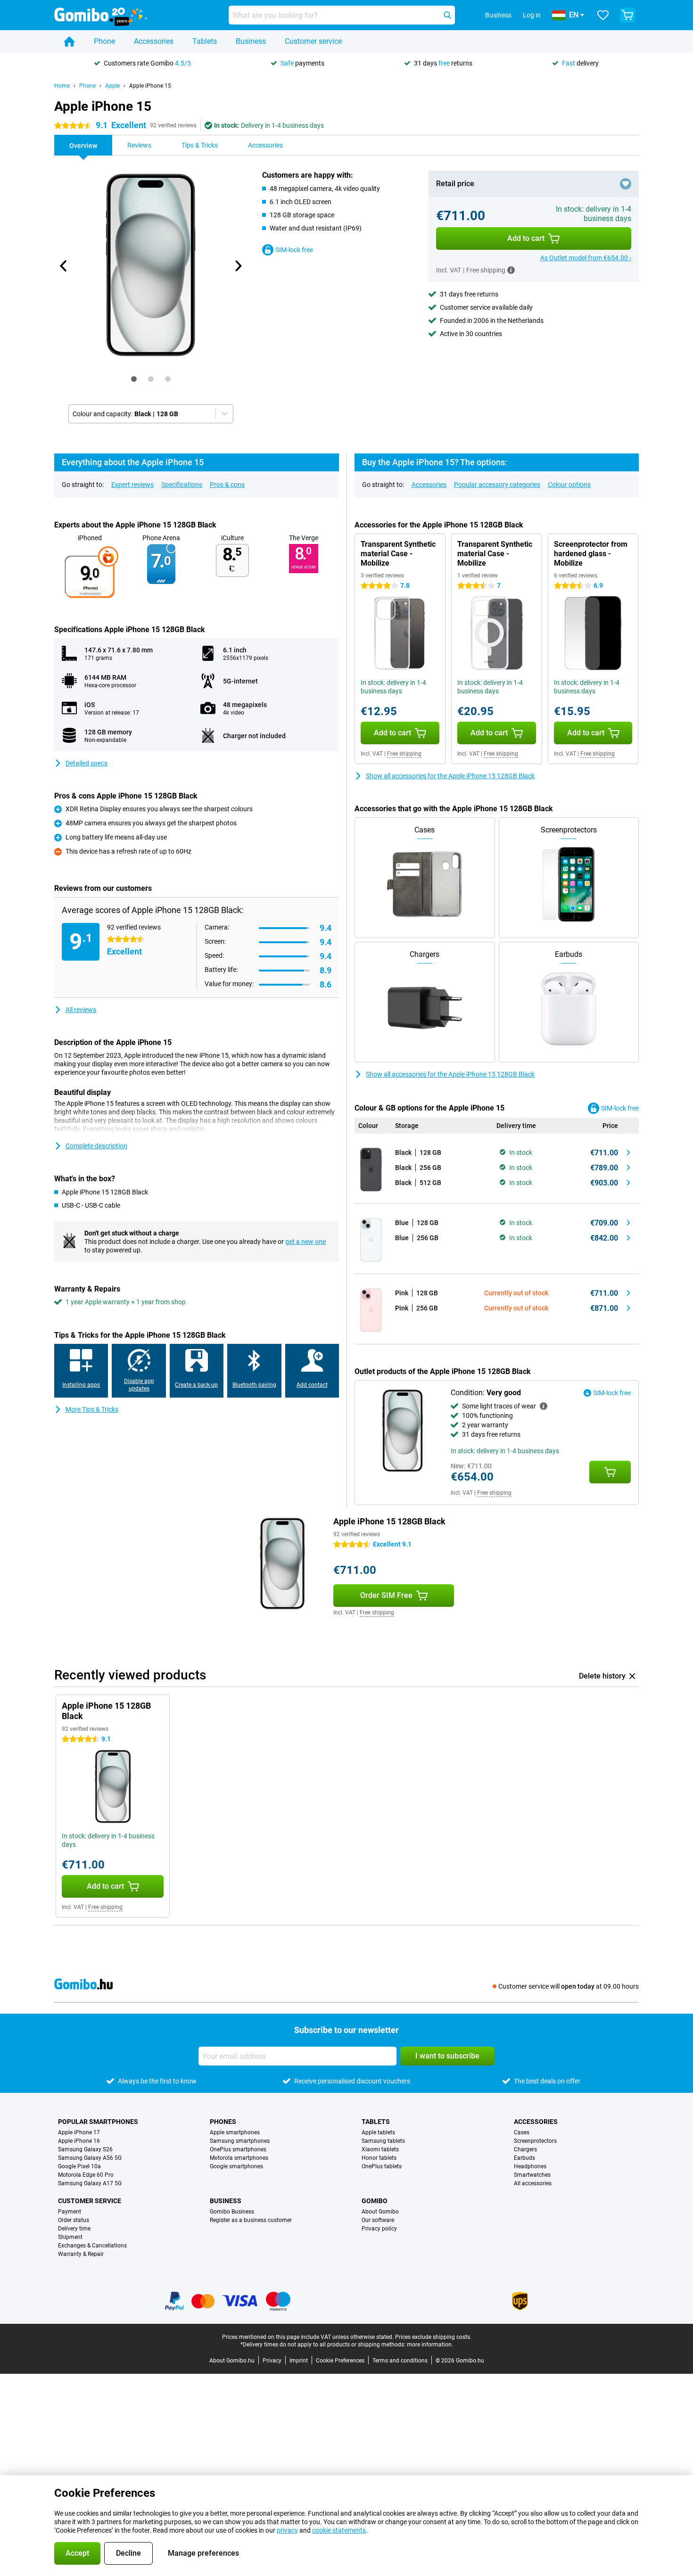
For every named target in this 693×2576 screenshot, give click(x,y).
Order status (74, 2220)
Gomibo (375, 2201)
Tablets (205, 41)
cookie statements (339, 2530)
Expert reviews (132, 485)
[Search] (447, 15)
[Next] (238, 266)
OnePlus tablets (382, 2166)
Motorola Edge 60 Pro (86, 2175)
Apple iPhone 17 (79, 2132)
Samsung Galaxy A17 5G (90, 2183)
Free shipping (404, 754)
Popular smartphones (98, 2122)
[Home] (69, 41)
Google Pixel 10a (79, 2166)
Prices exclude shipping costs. (433, 2337)
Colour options (569, 485)
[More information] (511, 270)
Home (62, 86)
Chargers (525, 2149)
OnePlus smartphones (238, 2149)
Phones (223, 2122)
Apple (112, 86)
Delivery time (74, 2229)
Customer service (313, 41)
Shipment (70, 2237)
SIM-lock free (294, 250)
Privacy (272, 2361)
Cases (522, 2132)
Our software (378, 2220)
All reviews (81, 1010)
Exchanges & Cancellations (92, 2246)
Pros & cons (227, 485)
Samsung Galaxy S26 (85, 2149)
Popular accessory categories (497, 485)
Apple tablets (378, 2132)
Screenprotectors (535, 2141)
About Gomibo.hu (232, 2361)
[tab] (134, 379)
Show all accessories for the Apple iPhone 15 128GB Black (450, 776)
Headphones (530, 2166)
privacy (287, 2530)
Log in (532, 15)
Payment (70, 2212)
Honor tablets (379, 2158)
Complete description (96, 1146)
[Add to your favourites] (626, 184)
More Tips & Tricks (92, 1409)
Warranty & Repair (81, 2254)
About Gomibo (380, 2212)
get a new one (305, 1242)
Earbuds (524, 2158)
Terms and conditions (400, 2361)
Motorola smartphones (239, 2158)
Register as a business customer (251, 2220)
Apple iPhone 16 (79, 2141)
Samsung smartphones (240, 2141)
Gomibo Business (232, 2212)
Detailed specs (87, 763)
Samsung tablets (383, 2141)
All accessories (533, 2183)
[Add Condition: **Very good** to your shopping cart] (610, 1472)
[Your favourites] (603, 15)
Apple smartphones (235, 2132)
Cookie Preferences (340, 2361)
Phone (104, 41)
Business (251, 41)
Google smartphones (236, 2166)
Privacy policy (379, 2229)
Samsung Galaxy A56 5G (90, 2158)
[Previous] (64, 266)
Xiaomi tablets (380, 2149)
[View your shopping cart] (627, 15)
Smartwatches (532, 2175)
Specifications (182, 485)
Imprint (299, 2361)
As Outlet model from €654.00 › (586, 258)
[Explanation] (544, 1406)
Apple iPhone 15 (150, 86)
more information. (430, 2345)
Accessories (154, 41)
